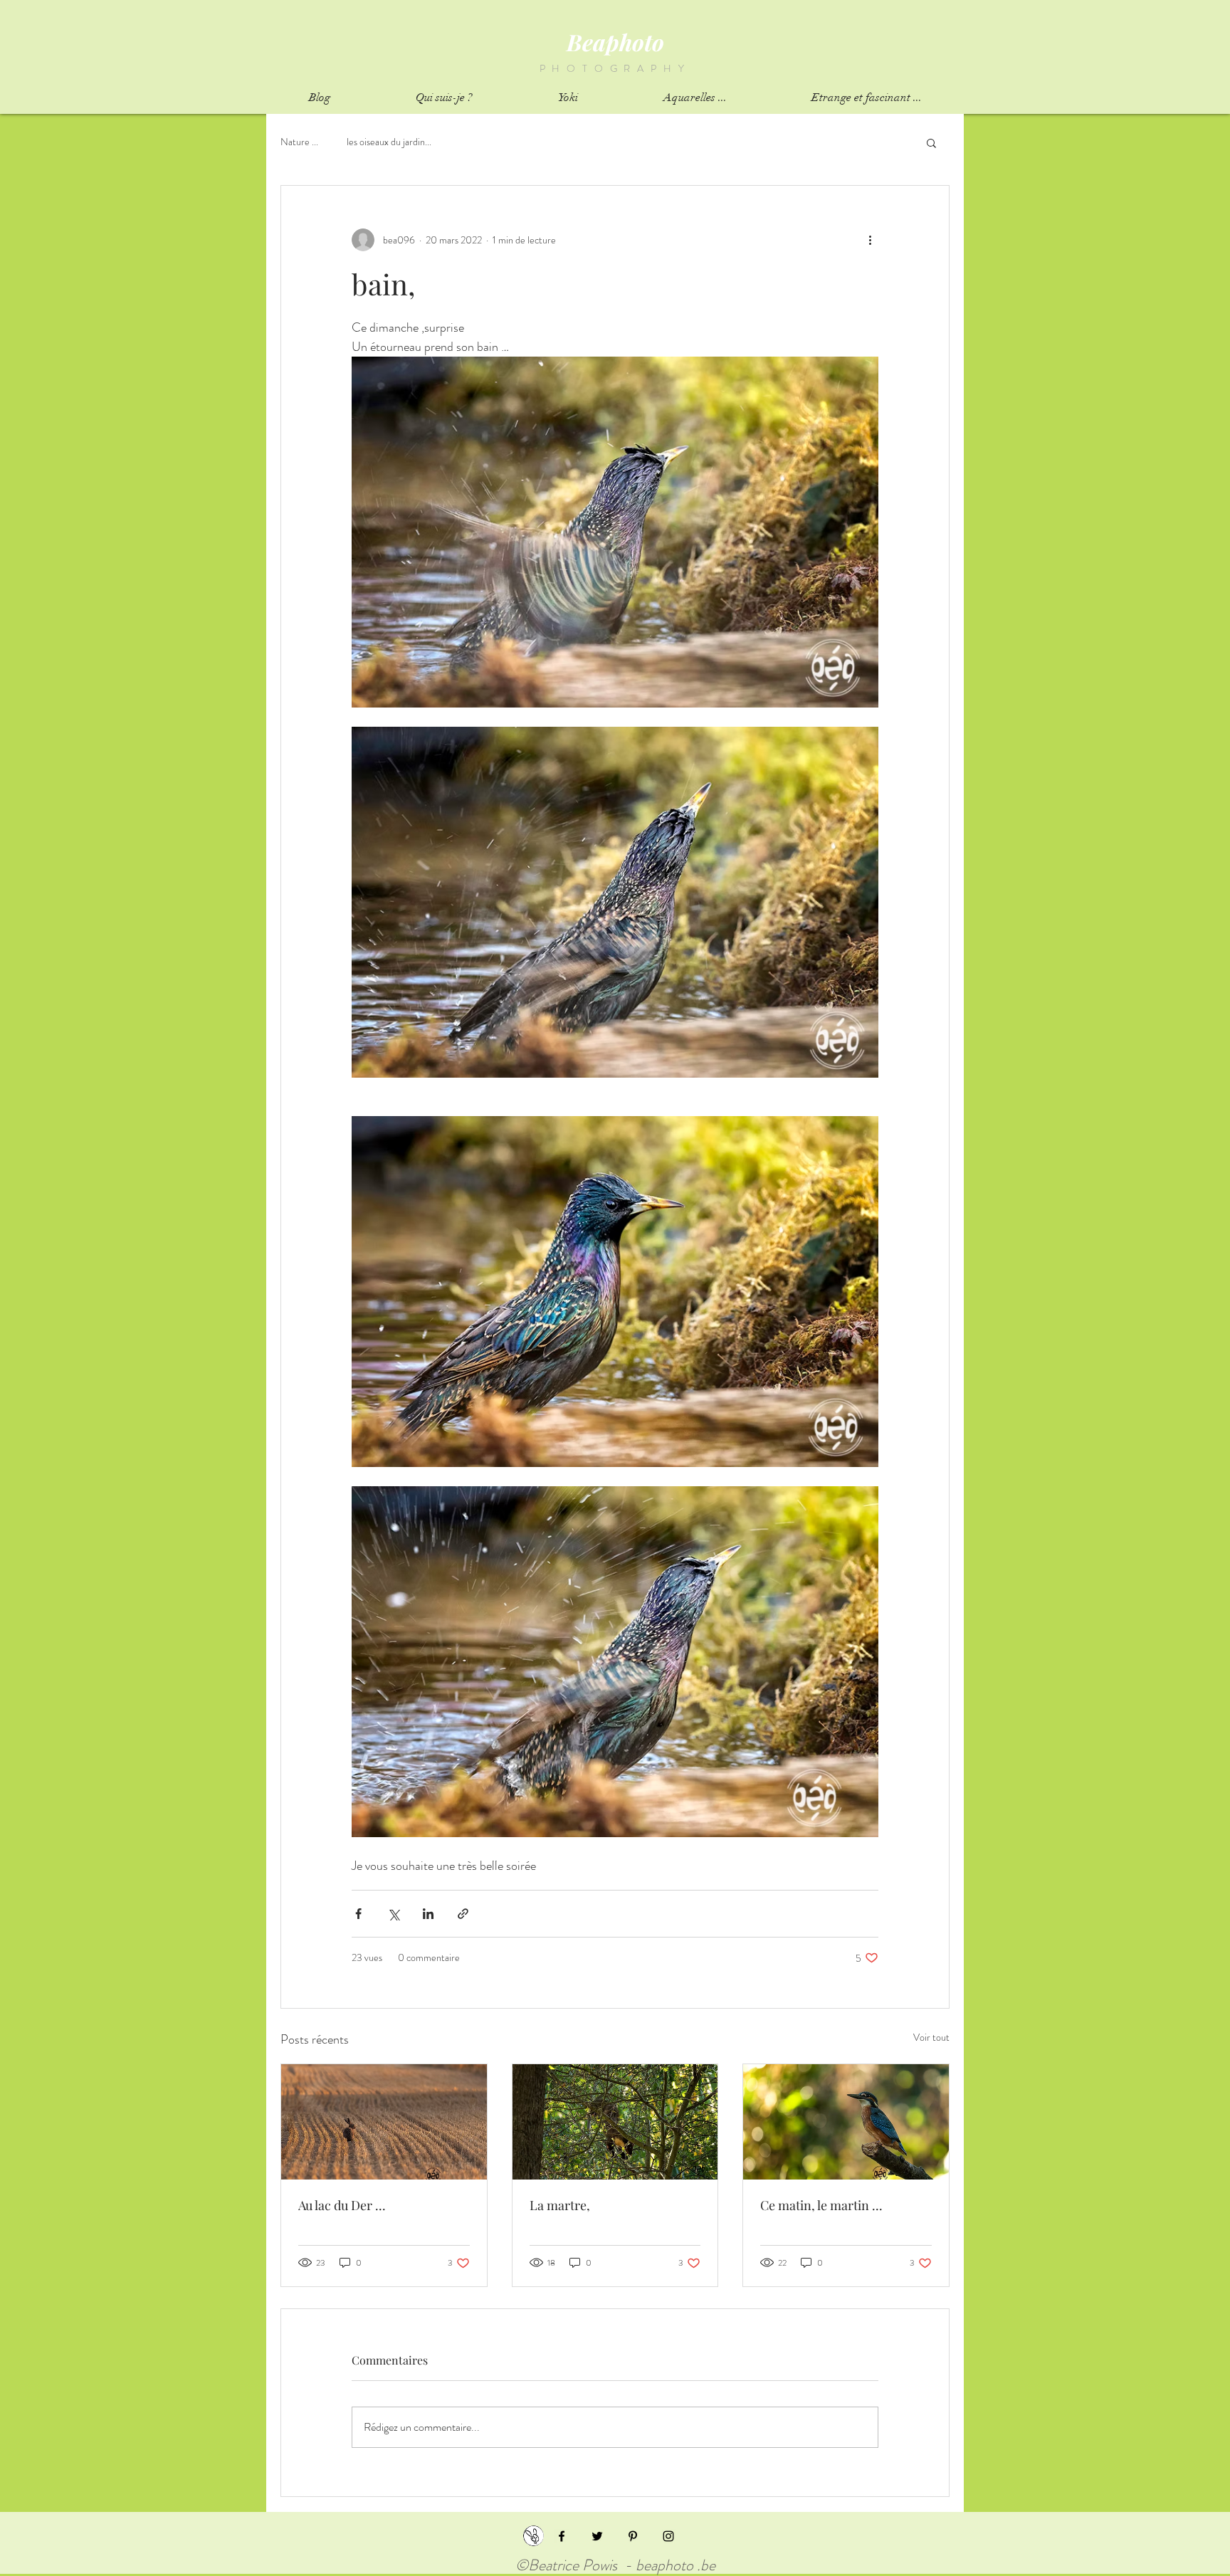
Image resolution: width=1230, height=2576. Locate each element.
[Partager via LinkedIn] (428, 1914)
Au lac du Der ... (342, 2205)
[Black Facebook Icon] (562, 2536)
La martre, (560, 2205)
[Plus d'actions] (870, 240)
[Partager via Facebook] (358, 1914)
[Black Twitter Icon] (597, 2536)
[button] (931, 142)
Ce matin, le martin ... (821, 2205)
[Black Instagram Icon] (668, 2536)
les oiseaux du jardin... (389, 142)
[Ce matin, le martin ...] (846, 2122)
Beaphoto (615, 42)
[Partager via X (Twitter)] (393, 1914)
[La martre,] (615, 2122)
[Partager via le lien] (463, 1914)
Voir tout (931, 2037)
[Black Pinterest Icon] (633, 2536)
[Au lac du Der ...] (384, 2122)
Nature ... (299, 142)
